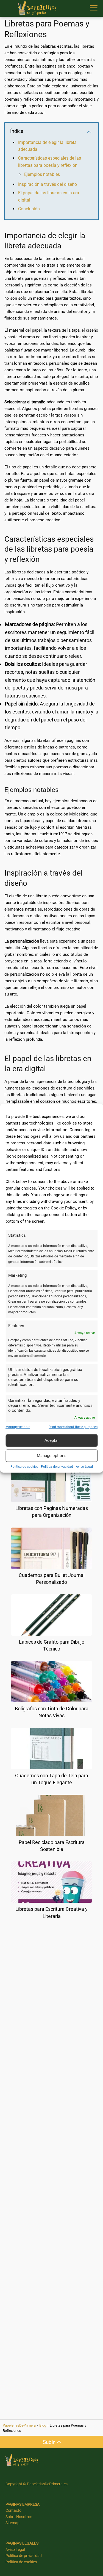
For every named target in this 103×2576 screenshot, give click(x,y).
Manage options (52, 1456)
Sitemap (12, 2523)
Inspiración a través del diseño (48, 184)
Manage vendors (18, 1427)
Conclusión (29, 209)
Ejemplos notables (42, 174)
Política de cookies (24, 1466)
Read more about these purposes (73, 1427)
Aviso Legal (84, 1466)
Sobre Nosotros (19, 2517)
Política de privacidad (57, 1466)
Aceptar (52, 1440)
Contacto (13, 2510)
